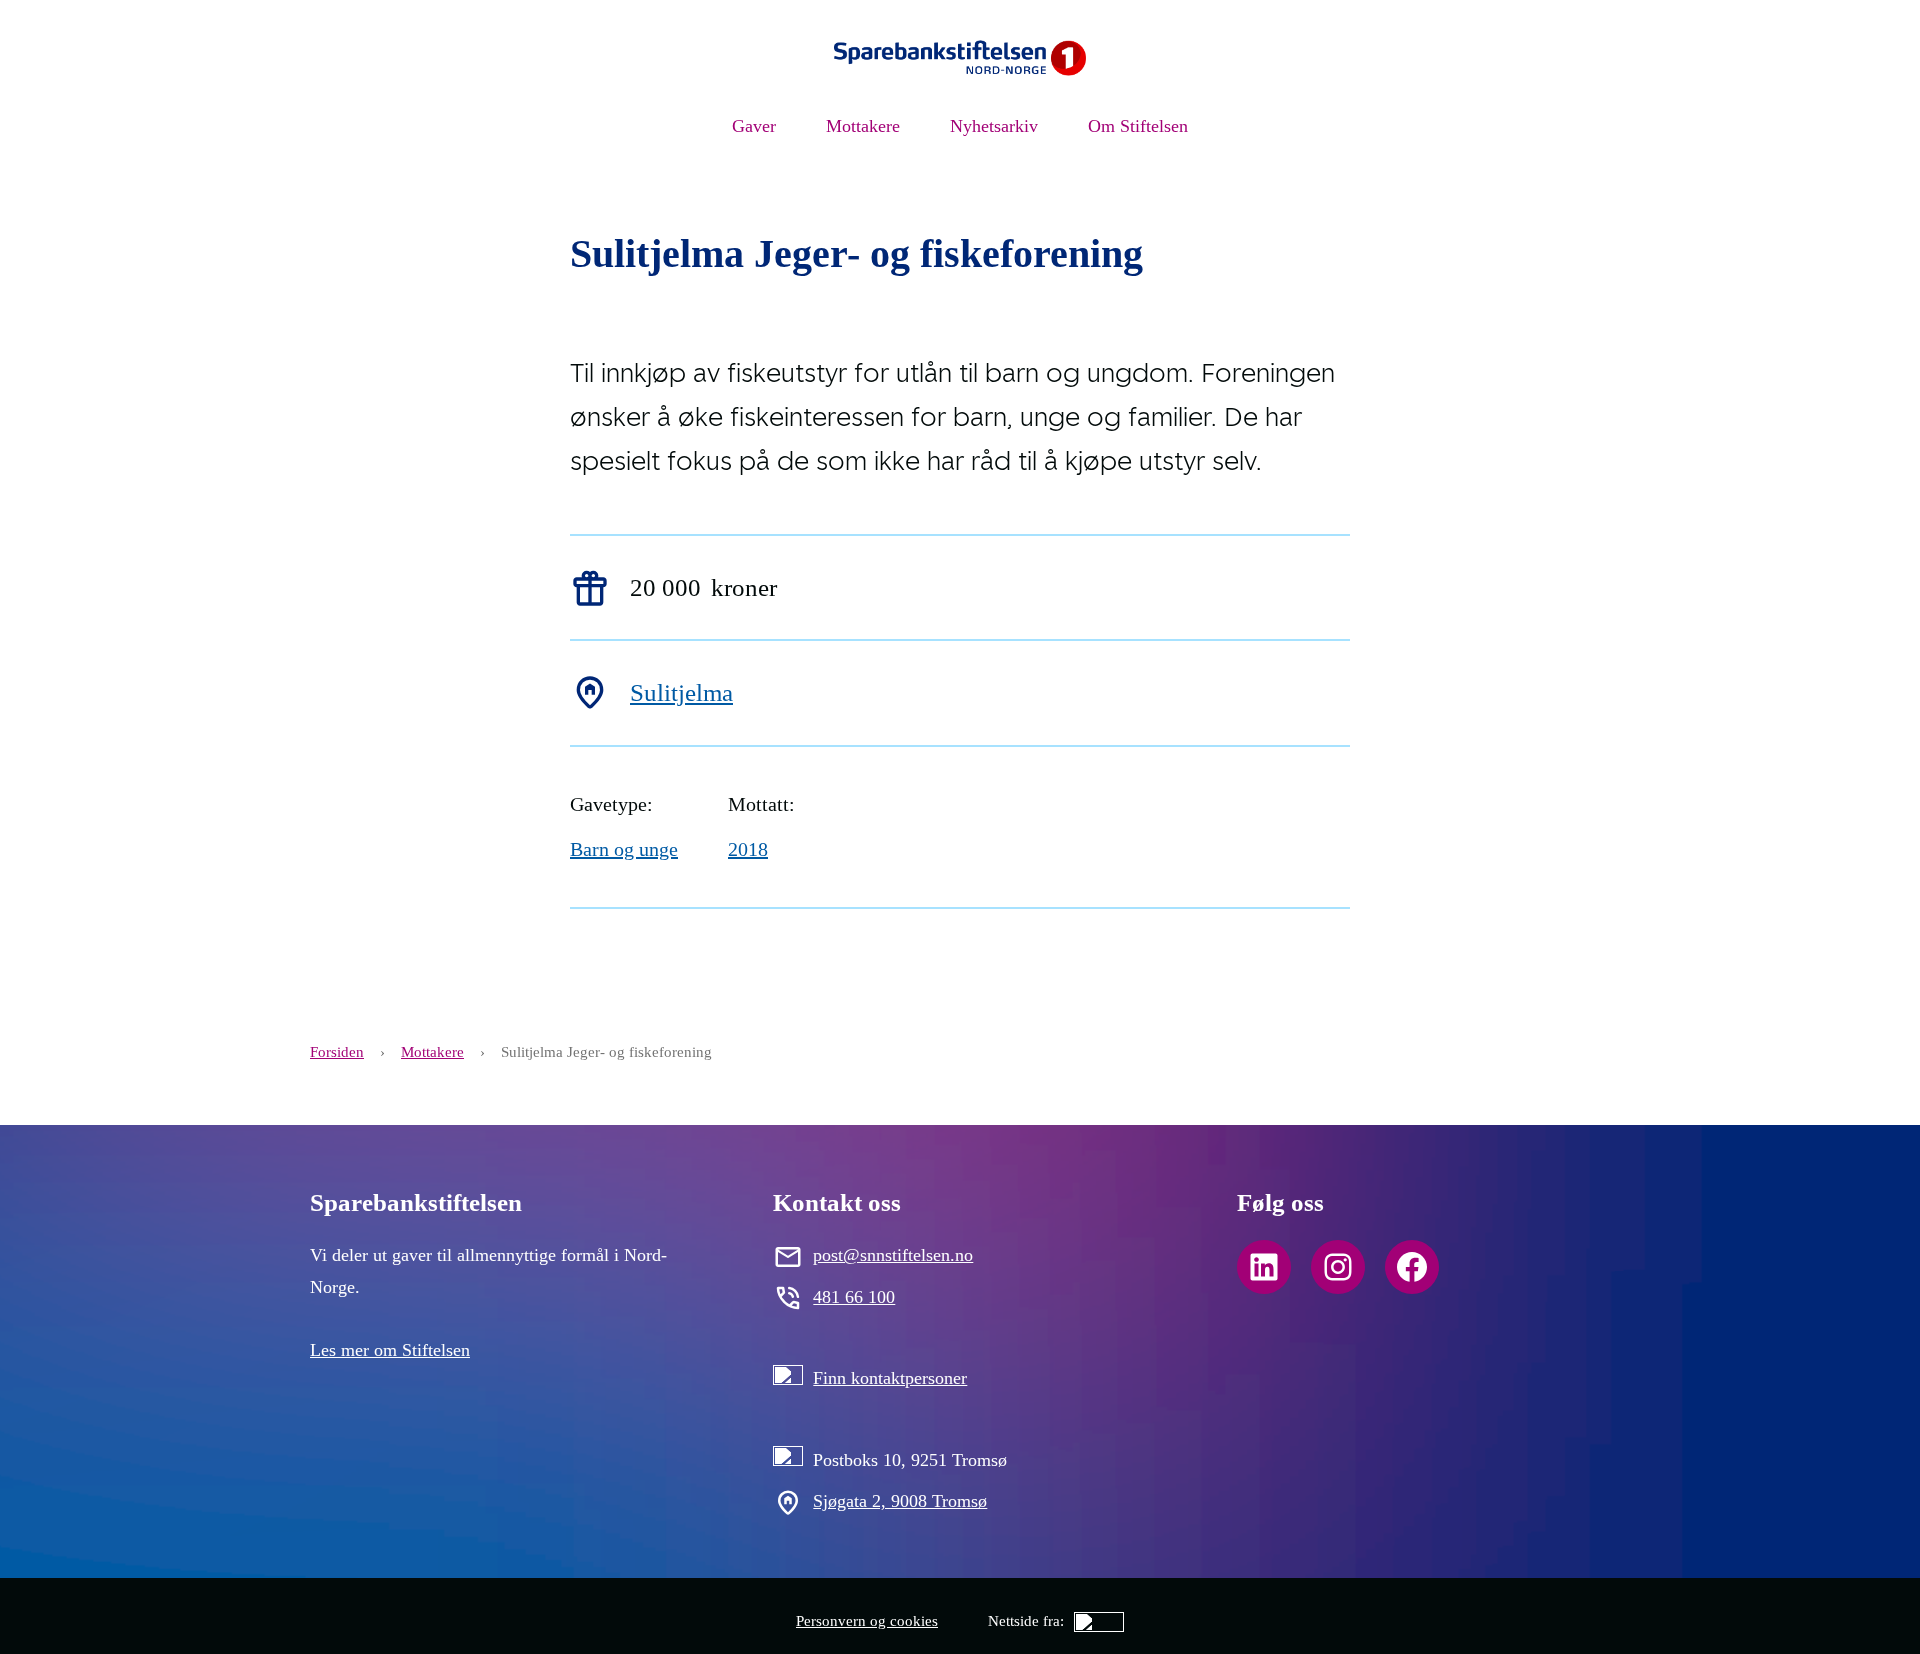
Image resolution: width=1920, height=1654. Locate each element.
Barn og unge (624, 849)
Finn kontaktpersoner (890, 1378)
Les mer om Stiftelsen (390, 1350)
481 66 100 (854, 1297)
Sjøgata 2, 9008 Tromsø (900, 1501)
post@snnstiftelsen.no (893, 1255)
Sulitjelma (681, 692)
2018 (748, 849)
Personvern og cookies (867, 1621)
